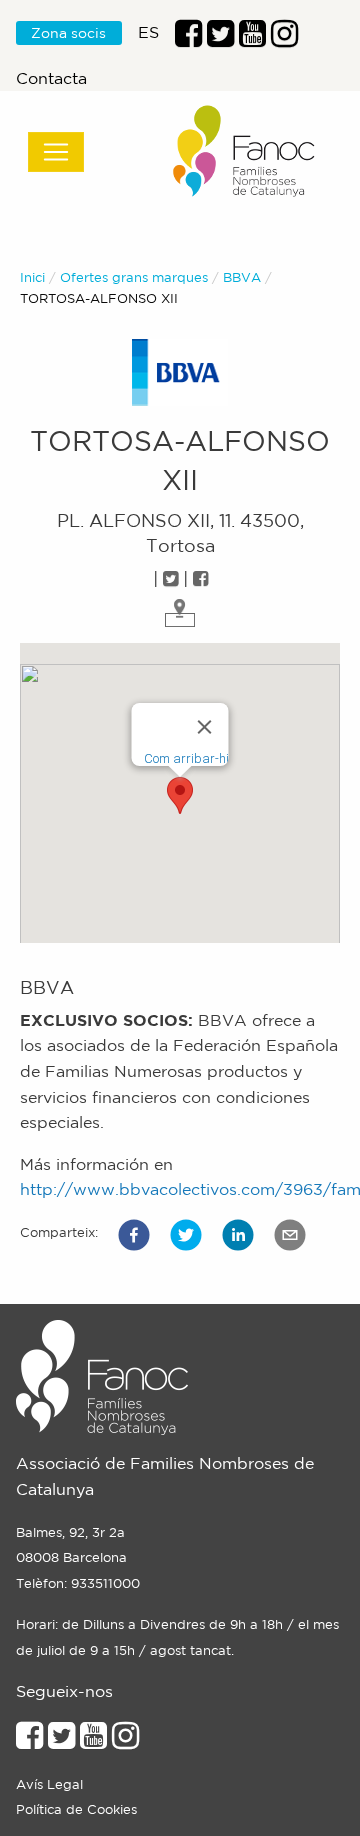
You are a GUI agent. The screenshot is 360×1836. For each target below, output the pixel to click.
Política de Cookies (76, 1809)
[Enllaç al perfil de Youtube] (93, 1741)
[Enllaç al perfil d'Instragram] (284, 39)
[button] (134, 1235)
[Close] (205, 727)
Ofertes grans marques (134, 277)
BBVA (242, 277)
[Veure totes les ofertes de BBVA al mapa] (180, 611)
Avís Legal (49, 1784)
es (148, 32)
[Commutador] (56, 152)
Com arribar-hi (186, 758)
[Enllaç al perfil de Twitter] (220, 39)
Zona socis (68, 33)
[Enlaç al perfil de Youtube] (252, 39)
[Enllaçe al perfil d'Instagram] (125, 1741)
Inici (32, 277)
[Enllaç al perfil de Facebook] (188, 39)
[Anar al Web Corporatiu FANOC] (245, 151)
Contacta (51, 78)
